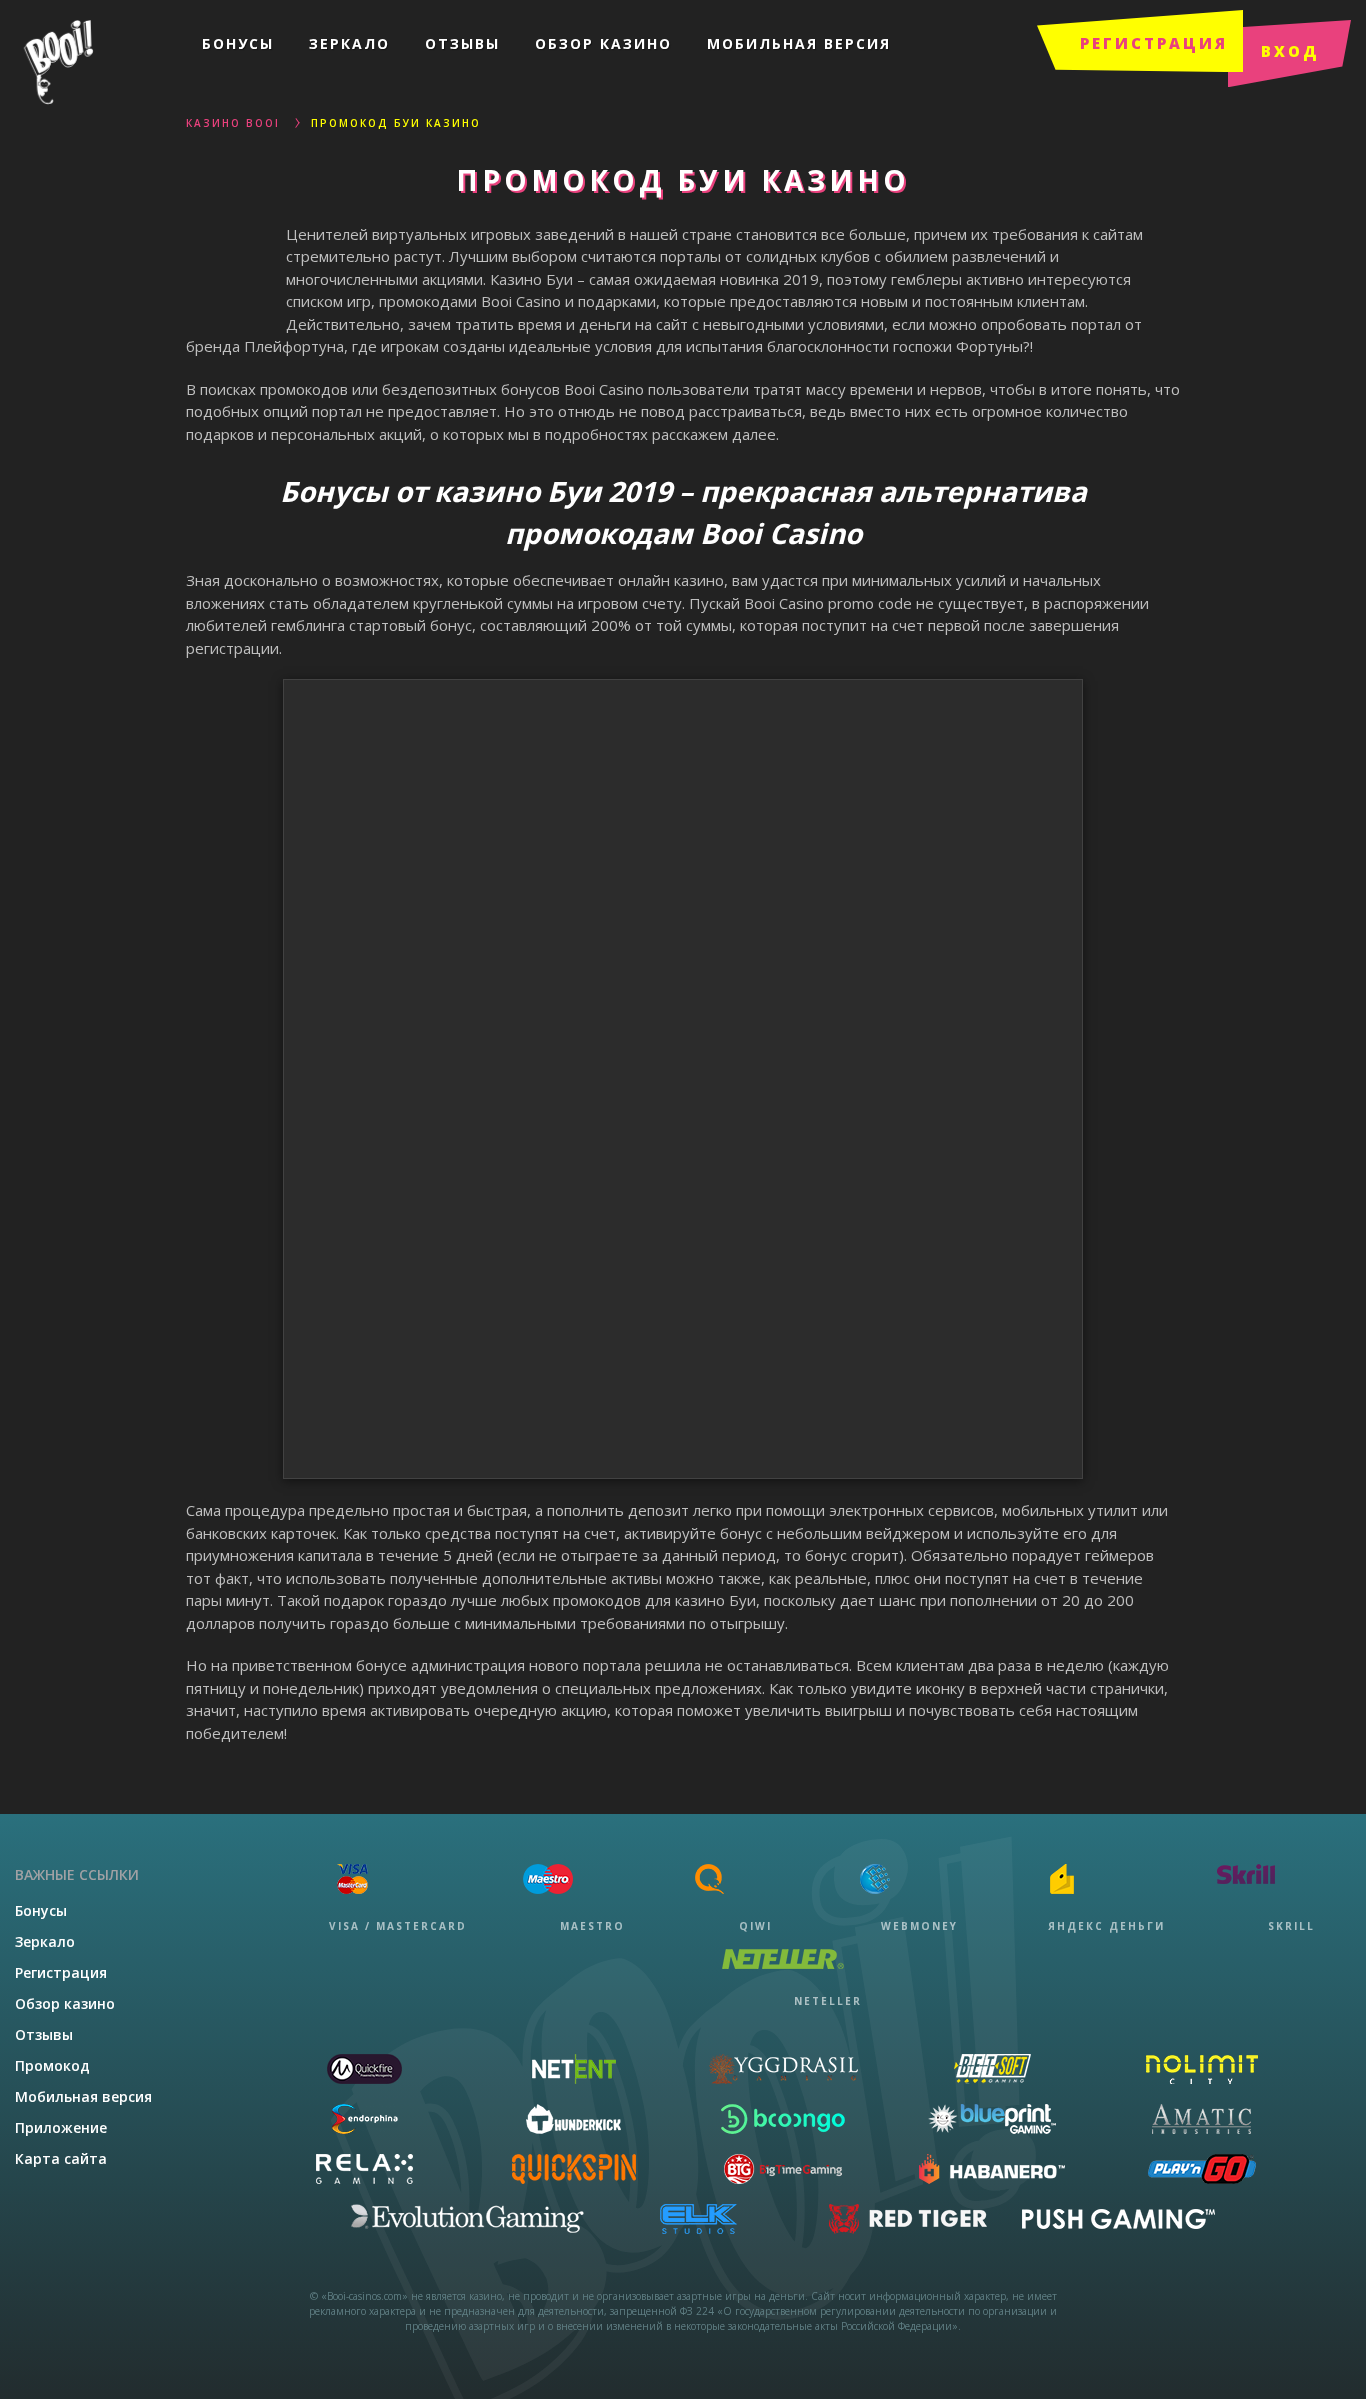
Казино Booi (233, 123)
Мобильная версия (799, 43)
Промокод (52, 2065)
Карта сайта (61, 2158)
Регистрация (61, 1972)
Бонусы (238, 43)
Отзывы (462, 43)
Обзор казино (603, 43)
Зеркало (349, 43)
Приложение (61, 2127)
